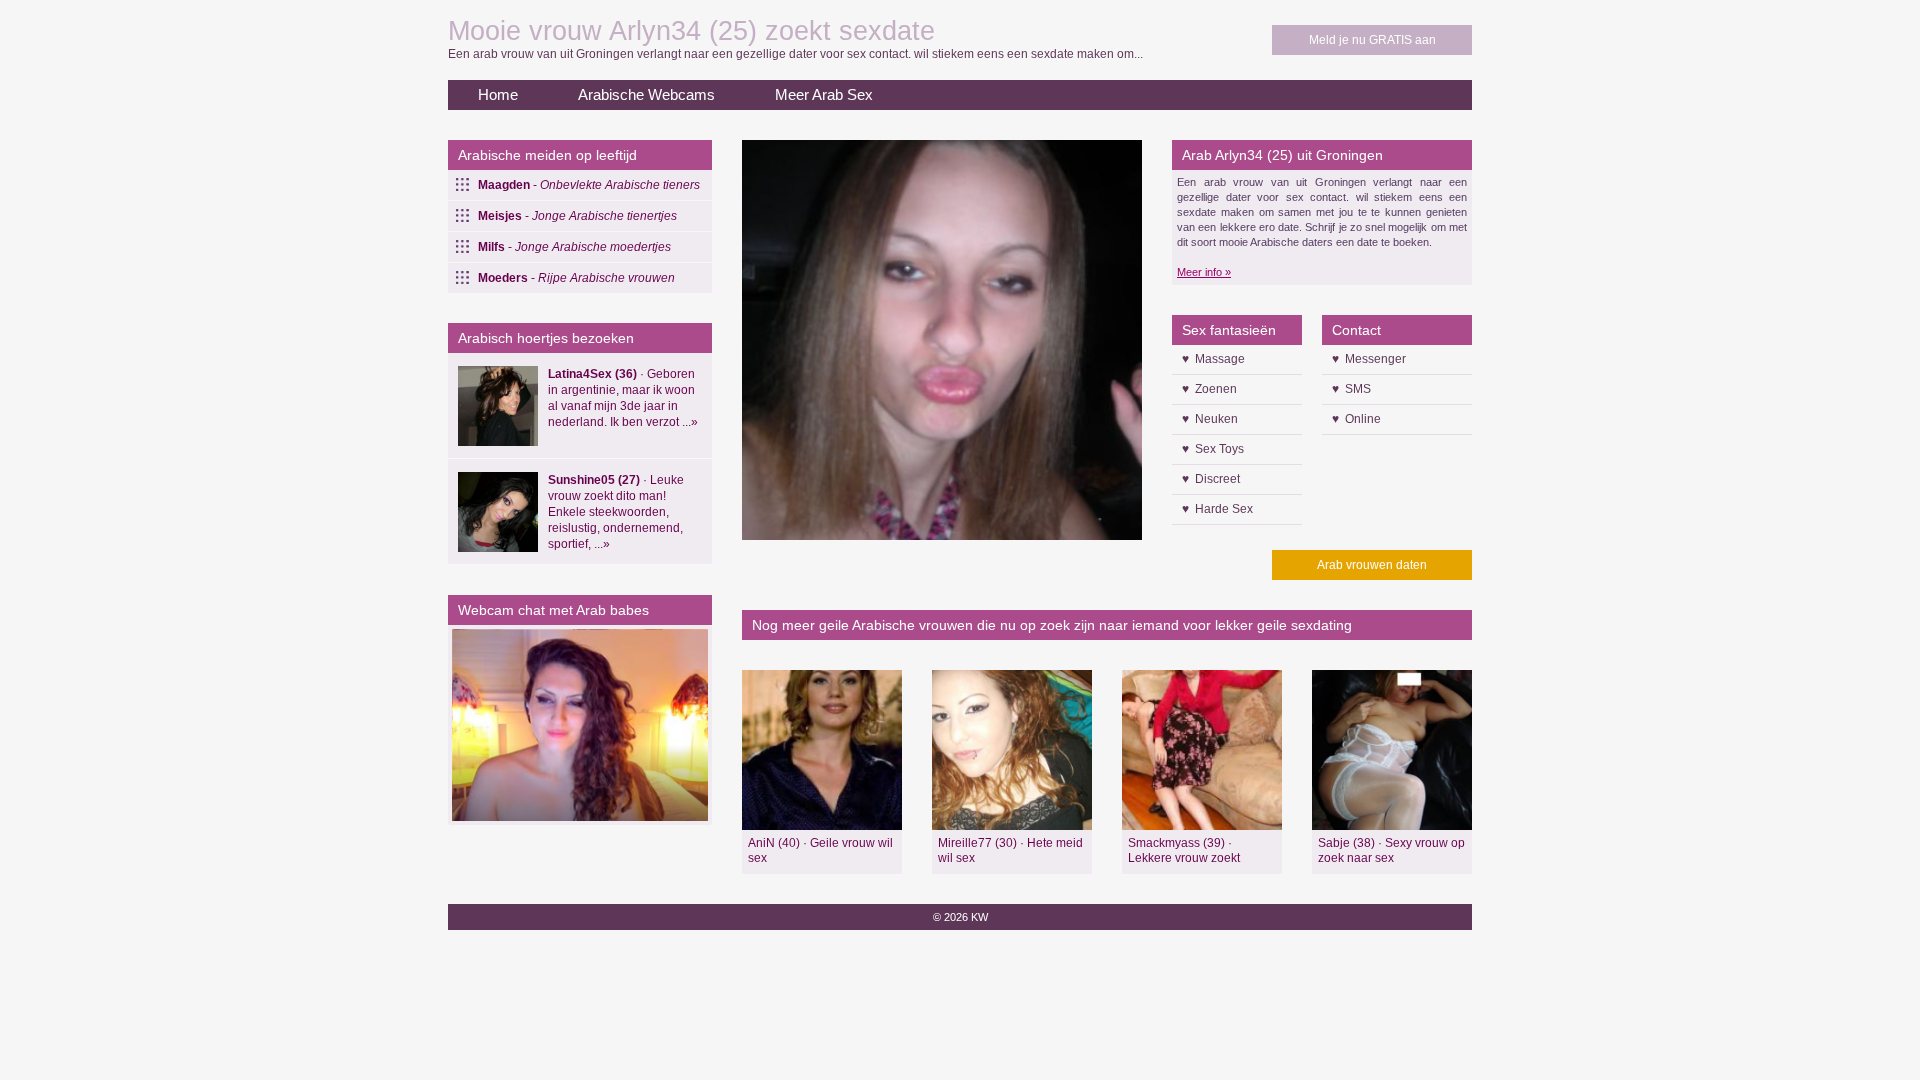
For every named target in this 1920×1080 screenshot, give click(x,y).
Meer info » (1204, 272)
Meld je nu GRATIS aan (1372, 40)
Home (498, 94)
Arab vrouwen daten (1372, 565)
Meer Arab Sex (824, 94)
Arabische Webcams (646, 94)
